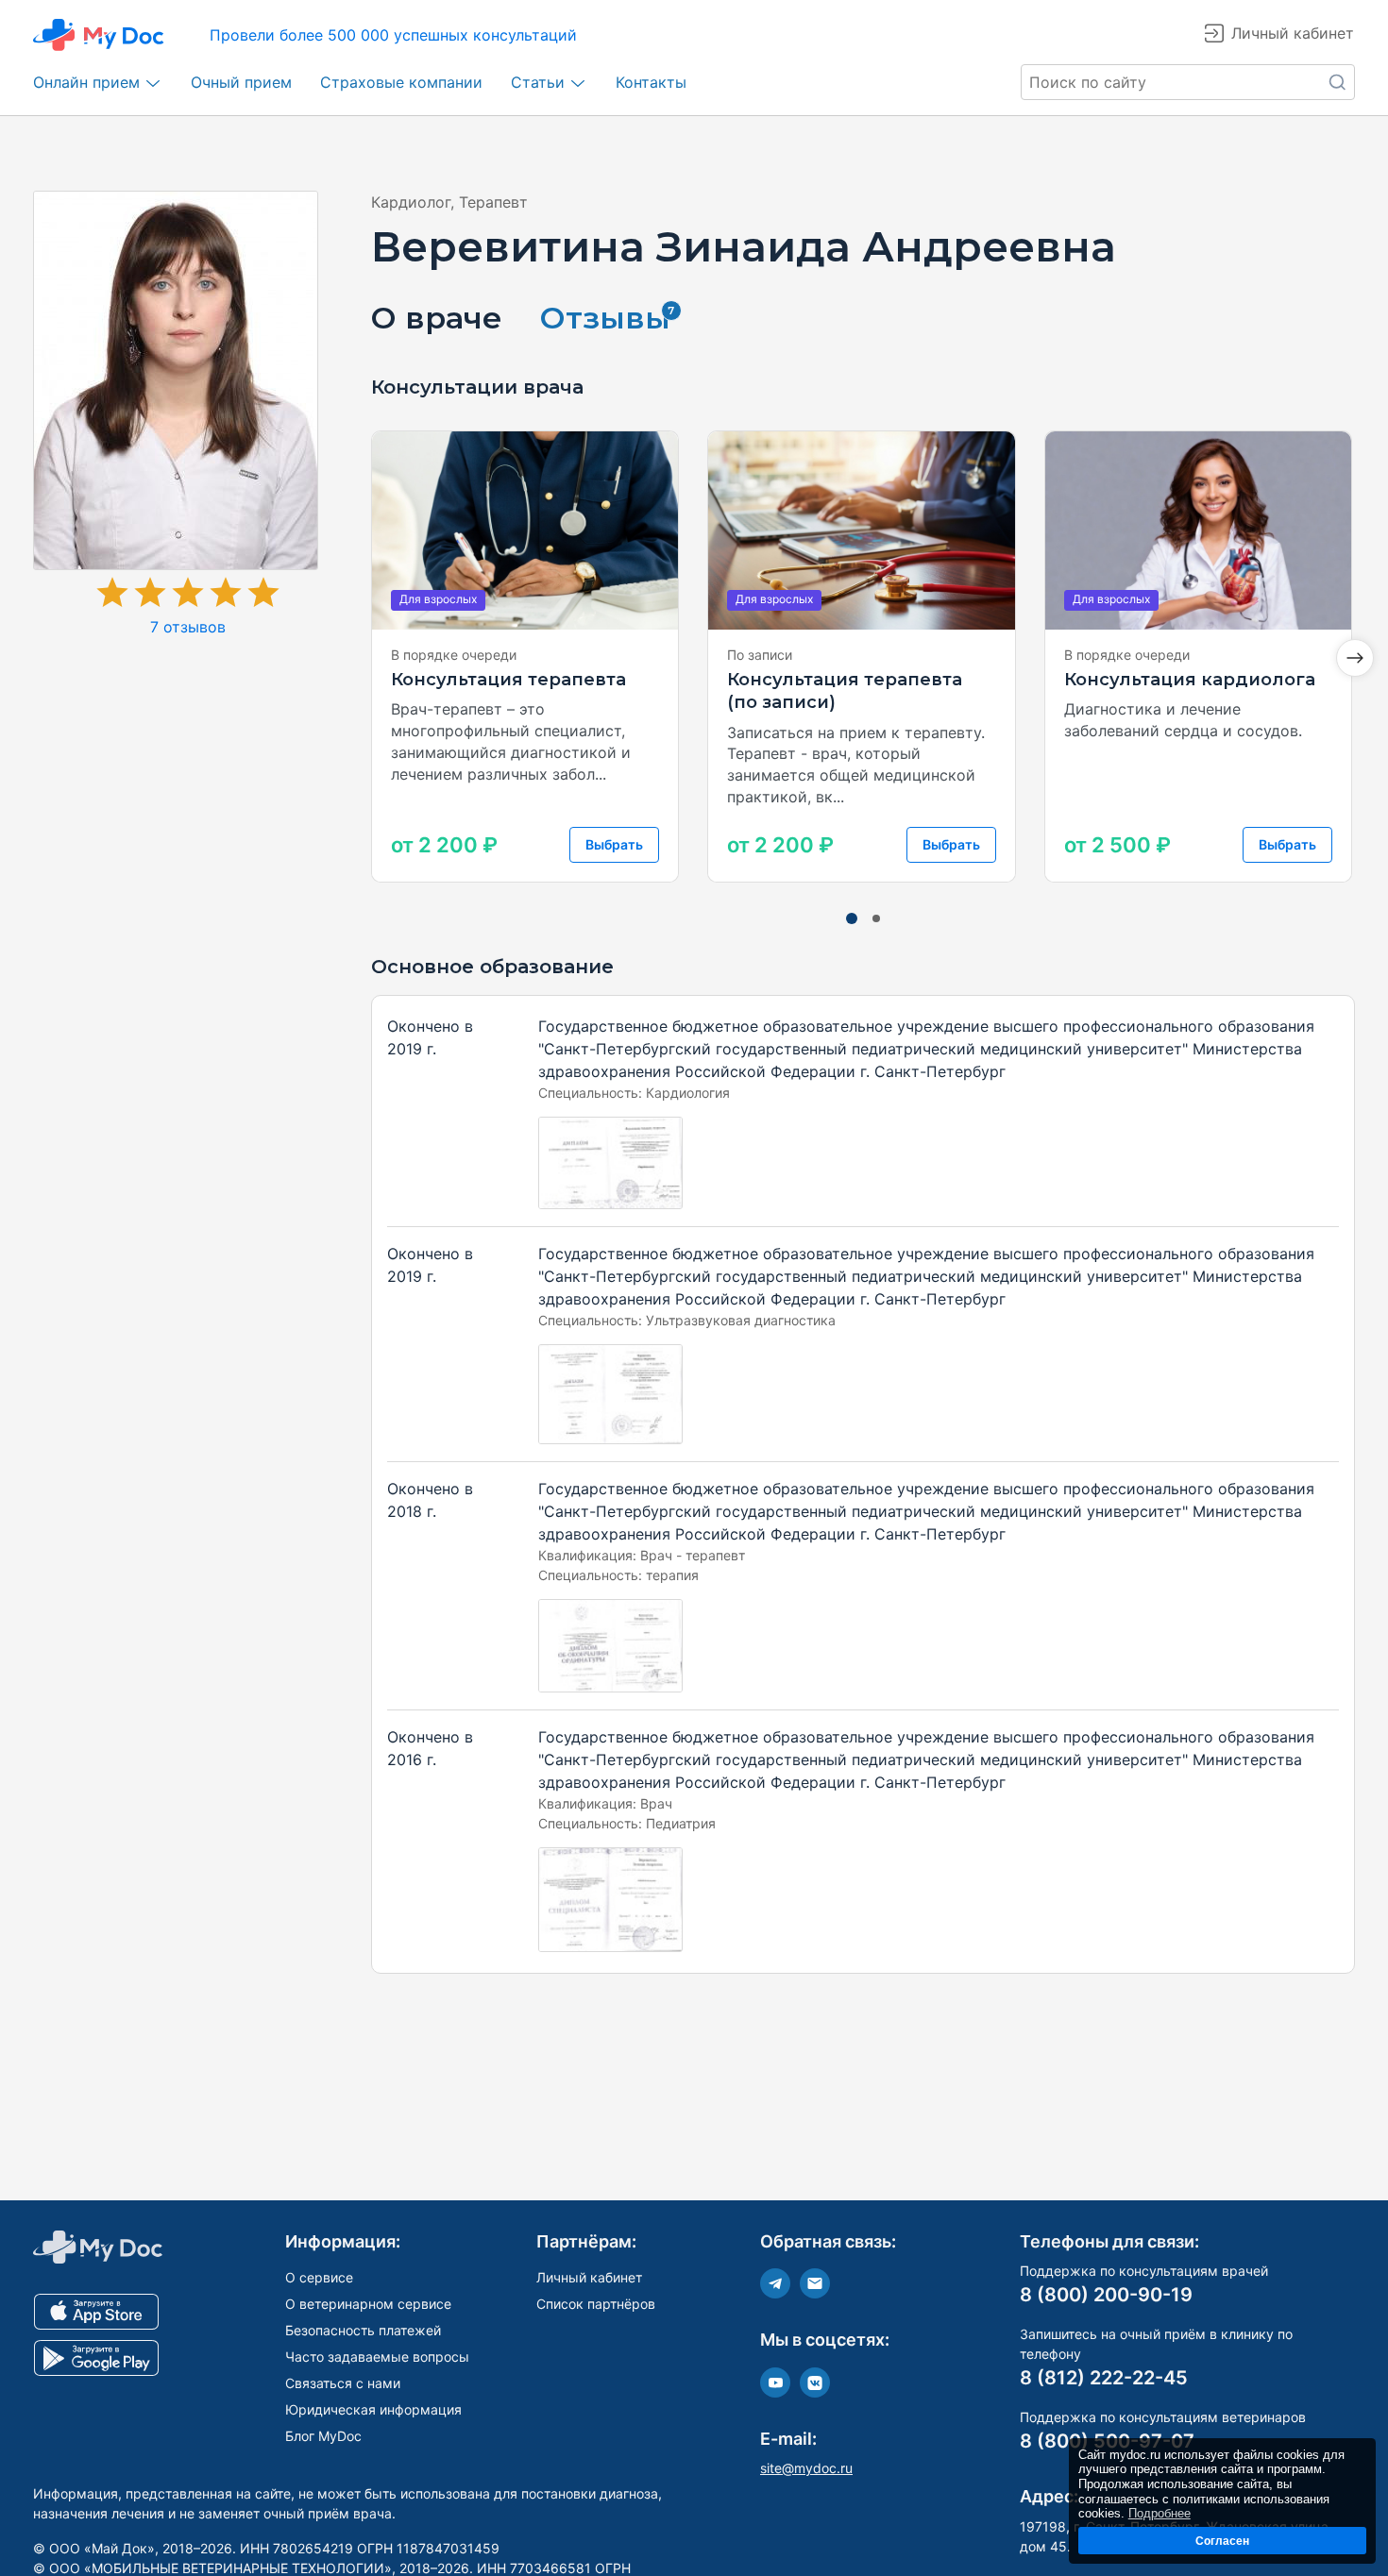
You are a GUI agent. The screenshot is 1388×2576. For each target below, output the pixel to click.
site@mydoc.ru (806, 2468)
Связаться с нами (343, 2383)
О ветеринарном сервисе (368, 2304)
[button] (852, 918)
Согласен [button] (1222, 2541)
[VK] (815, 2382)
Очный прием (241, 82)
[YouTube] (775, 2382)
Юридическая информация (373, 2409)
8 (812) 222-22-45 (1104, 2378)
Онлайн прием (86, 82)
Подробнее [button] (1159, 2513)
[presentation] (1355, 658)
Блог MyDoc (323, 2436)
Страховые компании (401, 82)
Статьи (538, 82)
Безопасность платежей (363, 2330)
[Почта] (815, 2283)
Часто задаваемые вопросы (377, 2357)
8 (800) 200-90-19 (1106, 2295)
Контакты (651, 82)
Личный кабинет (589, 2277)
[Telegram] (775, 2283)
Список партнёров (596, 2304)
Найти (1337, 82)
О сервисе (319, 2277)
